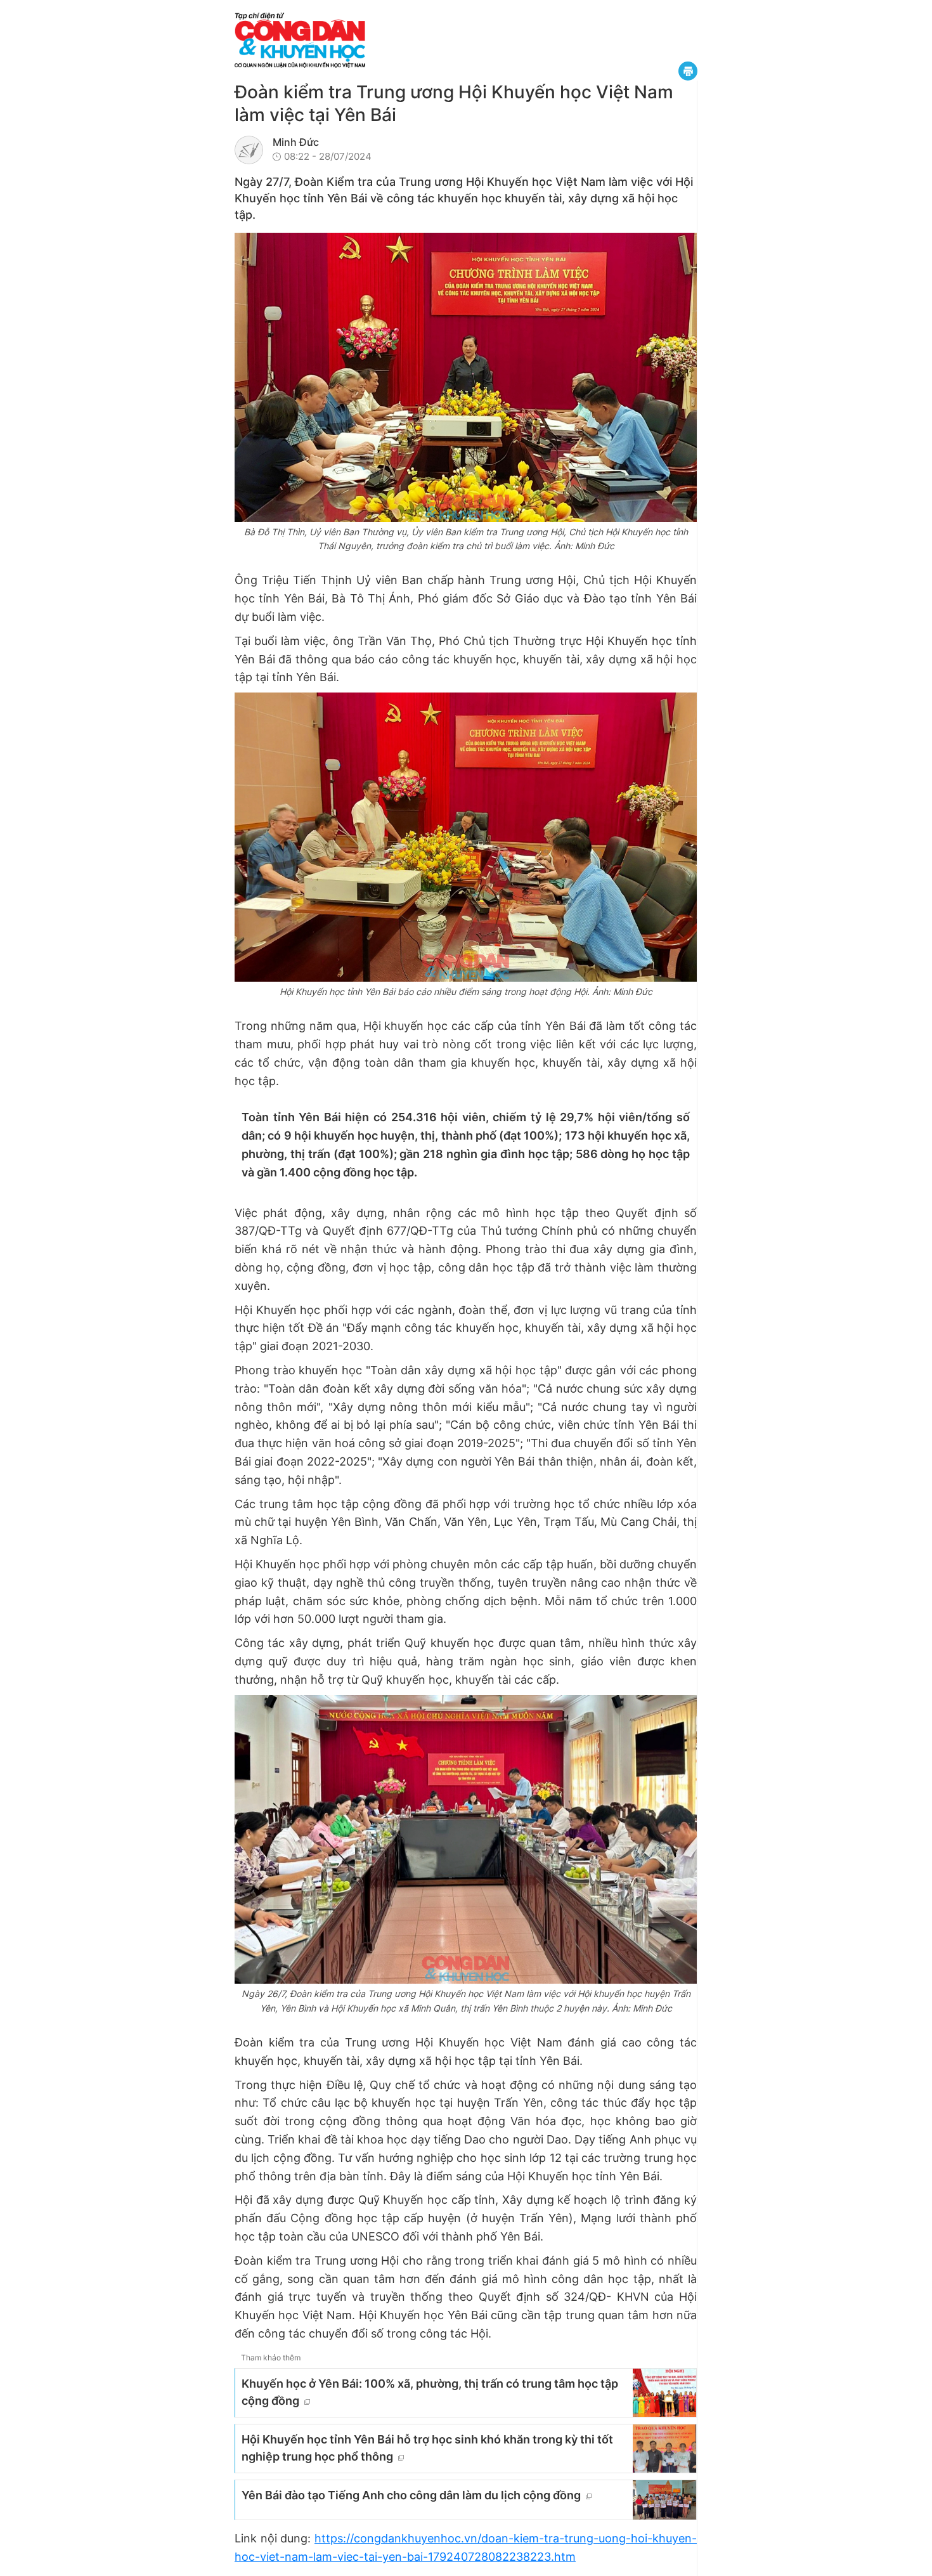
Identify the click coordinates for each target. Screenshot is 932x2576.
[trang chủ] (377, 40)
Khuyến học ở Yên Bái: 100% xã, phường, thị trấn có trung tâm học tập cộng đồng (430, 2392)
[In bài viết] (688, 71)
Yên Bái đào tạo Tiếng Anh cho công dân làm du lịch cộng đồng (411, 2495)
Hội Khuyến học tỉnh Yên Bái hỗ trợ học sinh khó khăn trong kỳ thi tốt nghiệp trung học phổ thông (427, 2448)
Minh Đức (296, 142)
